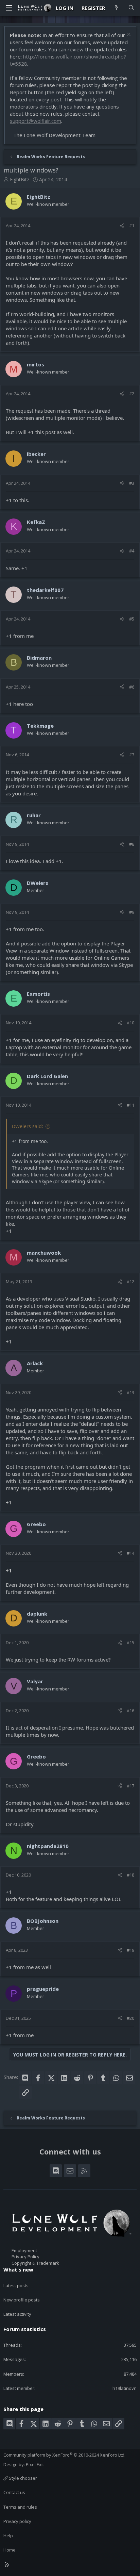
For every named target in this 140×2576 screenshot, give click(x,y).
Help (8, 2536)
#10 (130, 1023)
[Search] (131, 8)
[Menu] (9, 8)
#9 (132, 912)
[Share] (122, 226)
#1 (132, 226)
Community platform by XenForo (64, 2455)
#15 (130, 1642)
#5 (132, 619)
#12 (130, 1282)
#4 (132, 551)
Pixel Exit (35, 2464)
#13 (130, 1392)
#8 (132, 844)
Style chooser (22, 2478)
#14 (130, 1553)
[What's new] (116, 8)
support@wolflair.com (36, 121)
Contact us (14, 2492)
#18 (130, 1875)
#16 (130, 1711)
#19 (130, 1950)
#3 (132, 483)
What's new (18, 2269)
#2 (132, 394)
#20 (130, 2018)
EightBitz (20, 179)
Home (10, 2550)
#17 (130, 1786)
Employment (24, 2250)
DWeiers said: (28, 1126)
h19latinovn (125, 2388)
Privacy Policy (25, 2257)
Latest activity (17, 2314)
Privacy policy (17, 2521)
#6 (132, 687)
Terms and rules (20, 2507)
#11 (130, 1105)
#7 (132, 755)
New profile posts (22, 2300)
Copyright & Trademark (35, 2263)
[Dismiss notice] (128, 35)
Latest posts (16, 2285)
